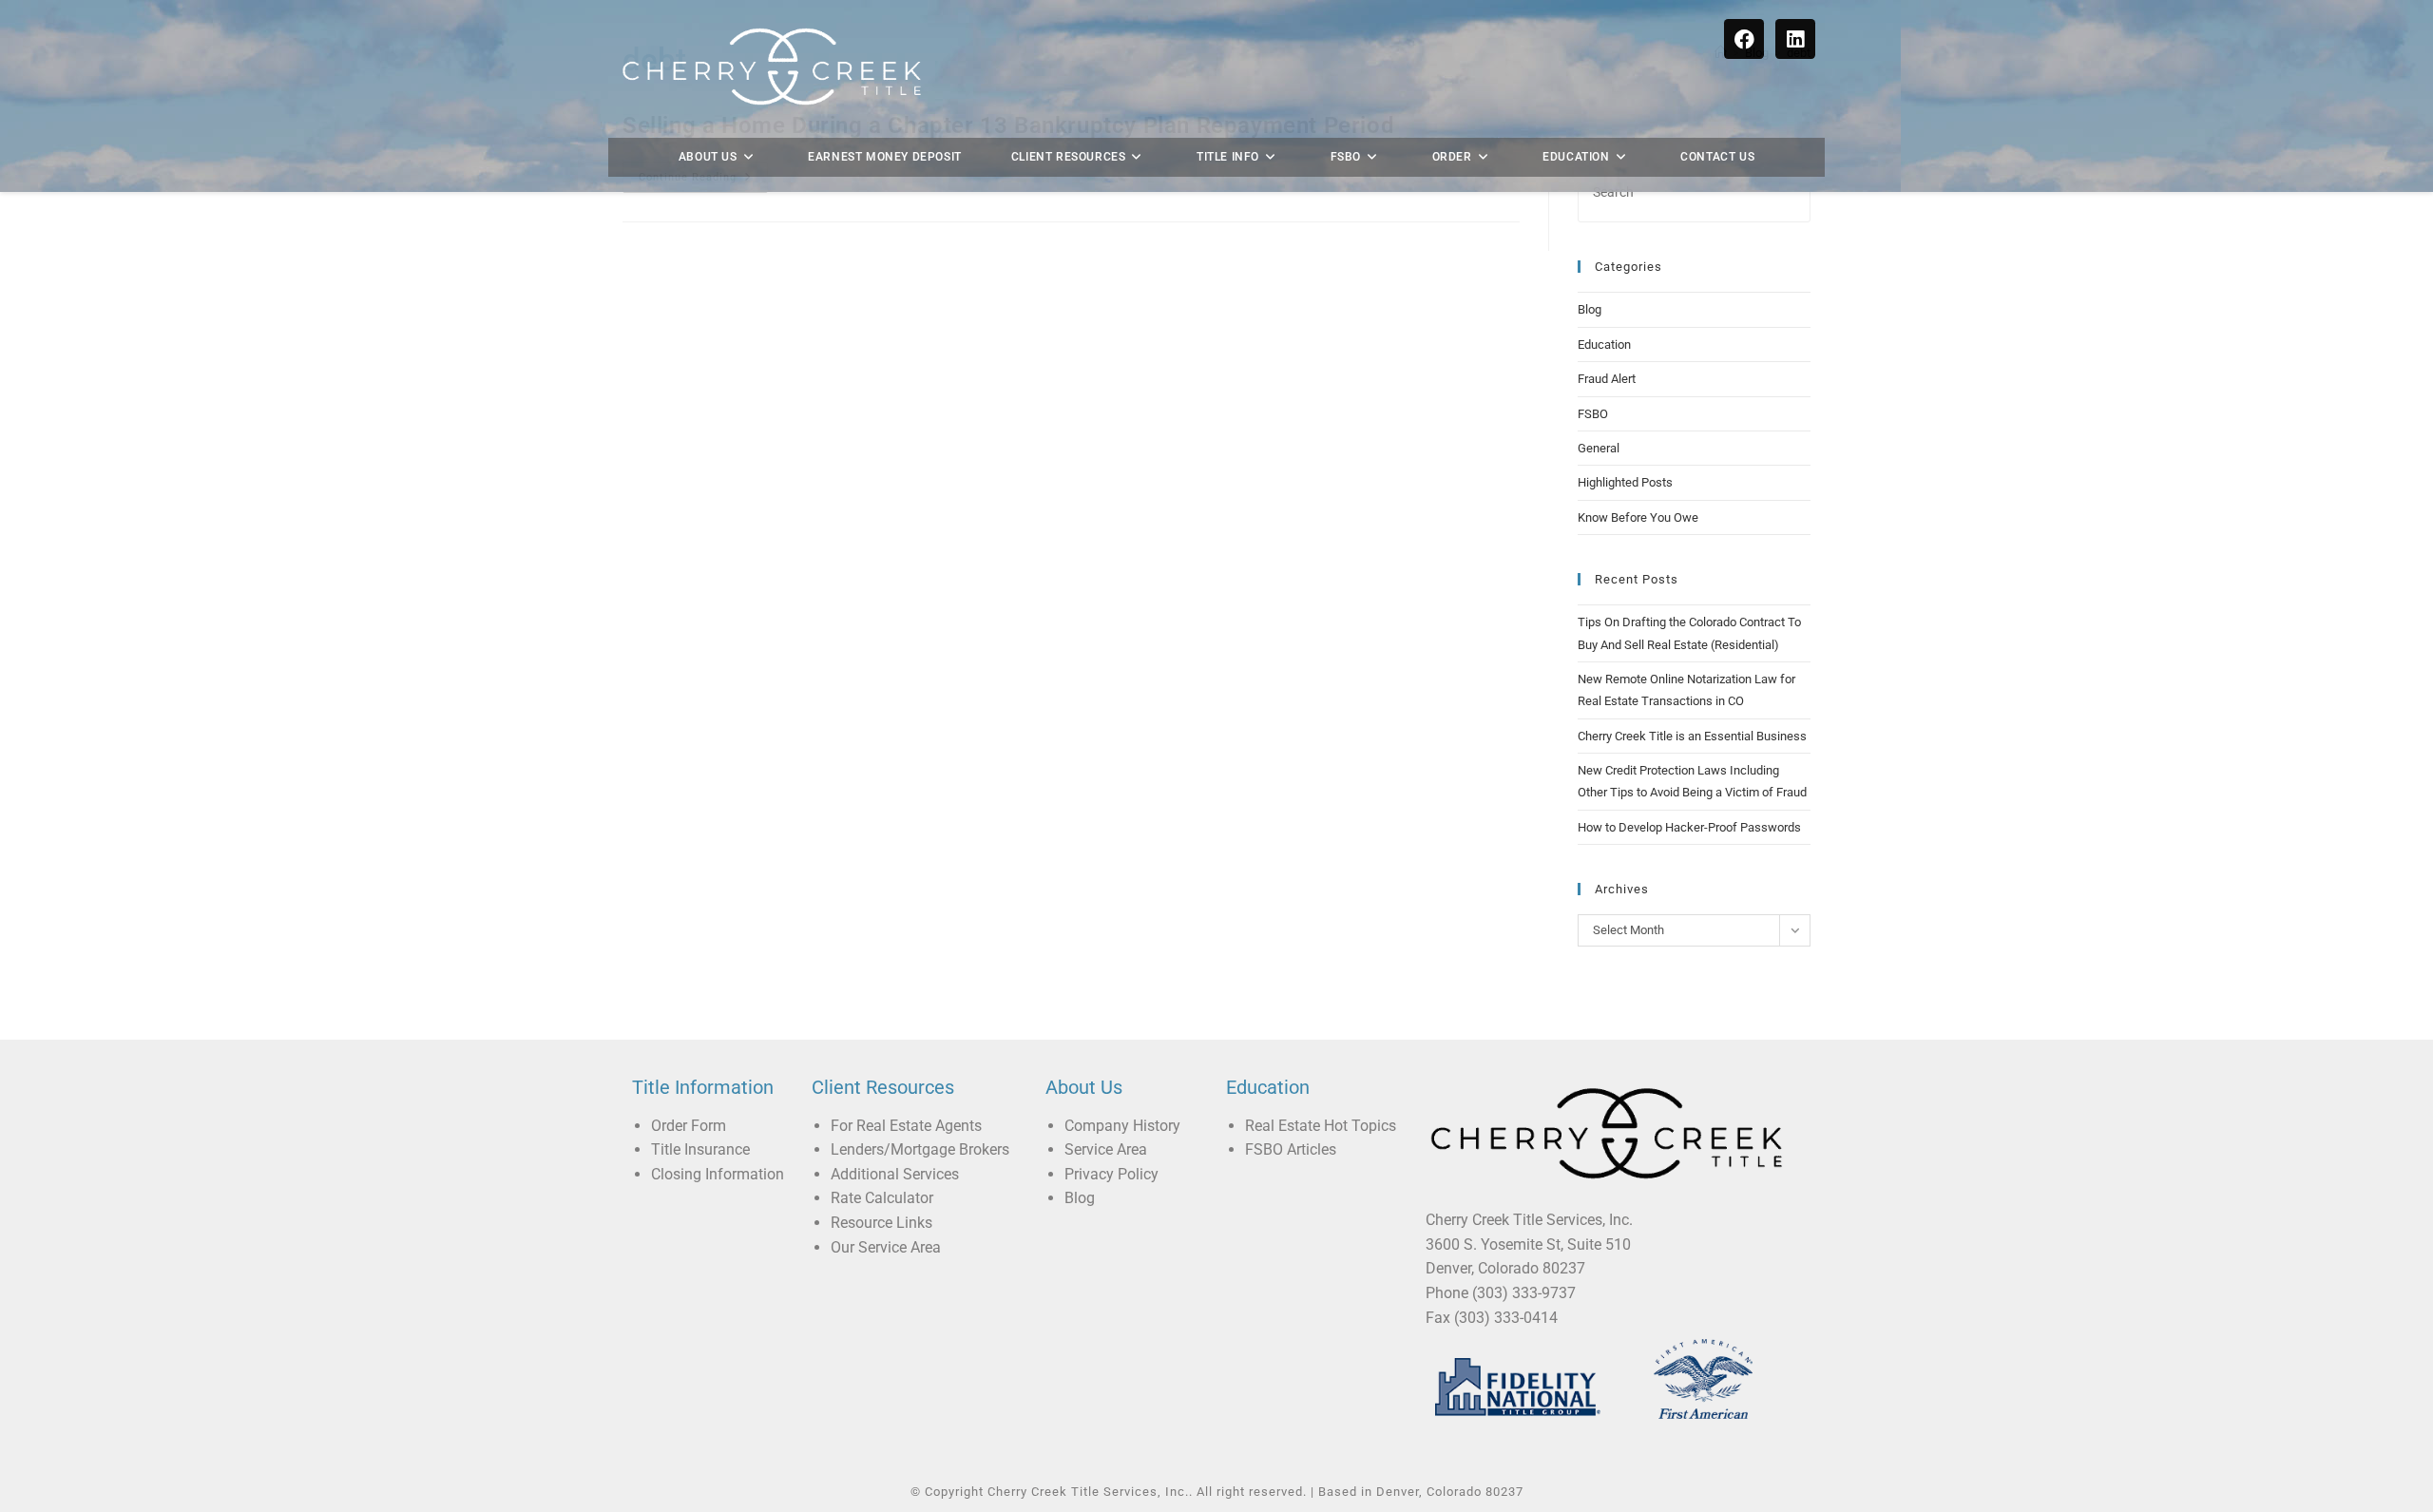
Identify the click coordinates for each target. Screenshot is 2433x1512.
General (1599, 448)
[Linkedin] (1795, 39)
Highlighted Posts (1625, 482)
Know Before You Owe (1638, 517)
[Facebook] (1744, 39)
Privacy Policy (1111, 1174)
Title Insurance (700, 1149)
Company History (1122, 1126)
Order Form (689, 1126)
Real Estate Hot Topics (1321, 1126)
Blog (1590, 309)
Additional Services (895, 1174)
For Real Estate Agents (906, 1126)
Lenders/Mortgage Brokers (920, 1149)
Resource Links (881, 1223)
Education (1604, 345)
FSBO (1593, 414)
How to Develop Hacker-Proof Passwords (1689, 827)
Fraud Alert (1607, 379)
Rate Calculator (882, 1198)
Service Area (1106, 1149)
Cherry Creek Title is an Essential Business (1692, 736)
